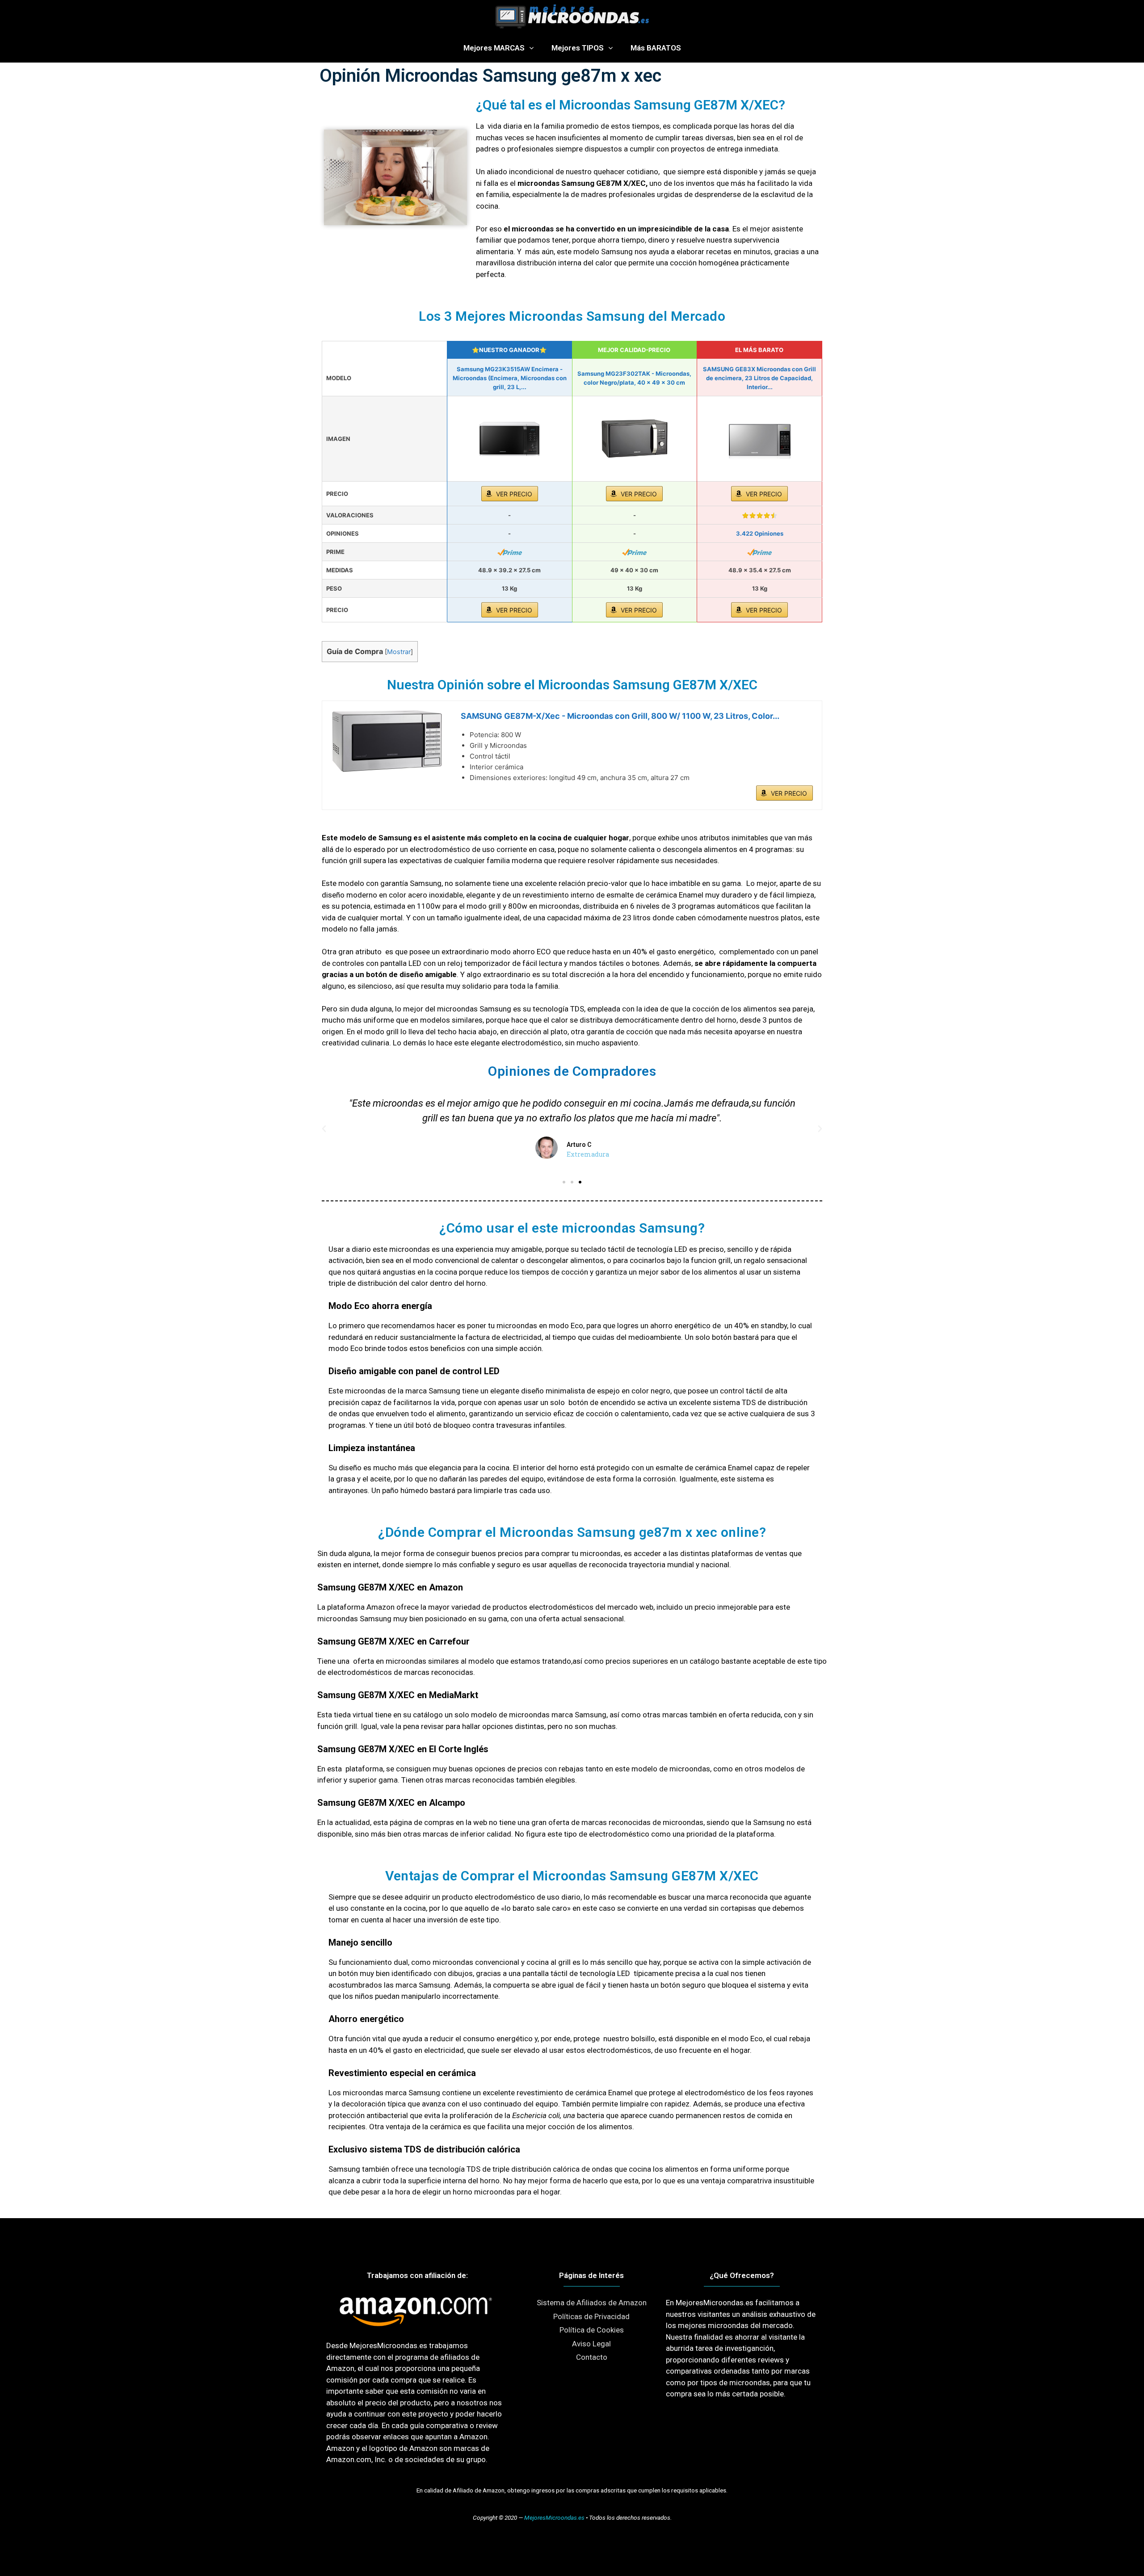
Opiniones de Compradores (572, 1071)
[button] (564, 1182)
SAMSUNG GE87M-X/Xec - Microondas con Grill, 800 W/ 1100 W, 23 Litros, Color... (620, 716)
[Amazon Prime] (510, 552)
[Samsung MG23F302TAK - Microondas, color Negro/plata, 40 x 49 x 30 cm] (635, 439)
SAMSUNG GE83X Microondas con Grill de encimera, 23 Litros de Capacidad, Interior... (759, 378)
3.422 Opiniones (760, 533)
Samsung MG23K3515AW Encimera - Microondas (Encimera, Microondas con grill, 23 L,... (510, 378)
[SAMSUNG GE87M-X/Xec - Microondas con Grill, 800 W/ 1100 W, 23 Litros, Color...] (387, 741)
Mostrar (399, 652)
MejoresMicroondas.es (554, 2517)
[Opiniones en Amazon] (760, 516)
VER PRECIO (514, 494)
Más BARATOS (656, 48)
